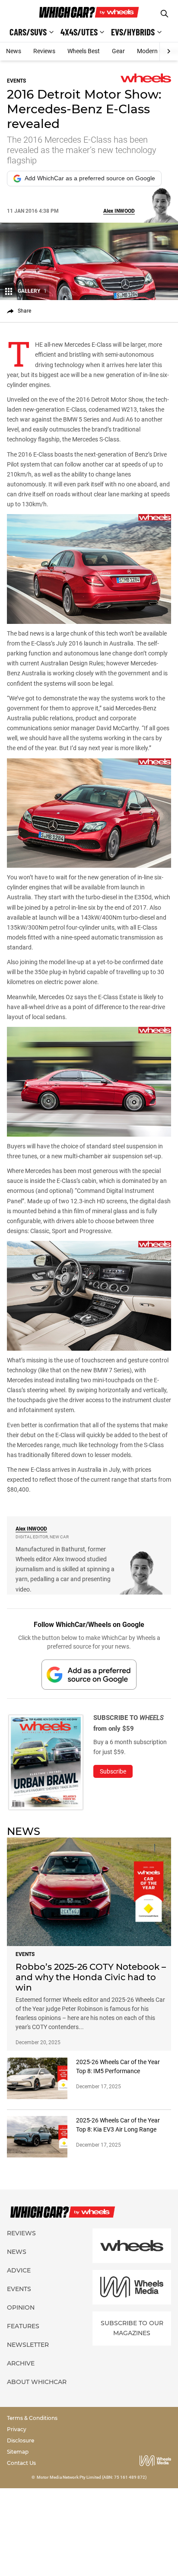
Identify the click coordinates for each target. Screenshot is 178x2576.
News (14, 51)
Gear (118, 51)
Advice (19, 2270)
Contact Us (21, 2463)
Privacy (17, 2429)
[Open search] (164, 14)
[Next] (169, 51)
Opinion (21, 2308)
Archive (21, 2363)
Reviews (44, 51)
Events (19, 2289)
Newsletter (28, 2345)
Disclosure (21, 2440)
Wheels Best (84, 51)
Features (23, 2326)
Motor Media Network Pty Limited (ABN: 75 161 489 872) (92, 2477)
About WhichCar (37, 2382)
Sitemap (18, 2452)
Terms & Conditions (32, 2418)
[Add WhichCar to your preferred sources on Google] (89, 1674)
